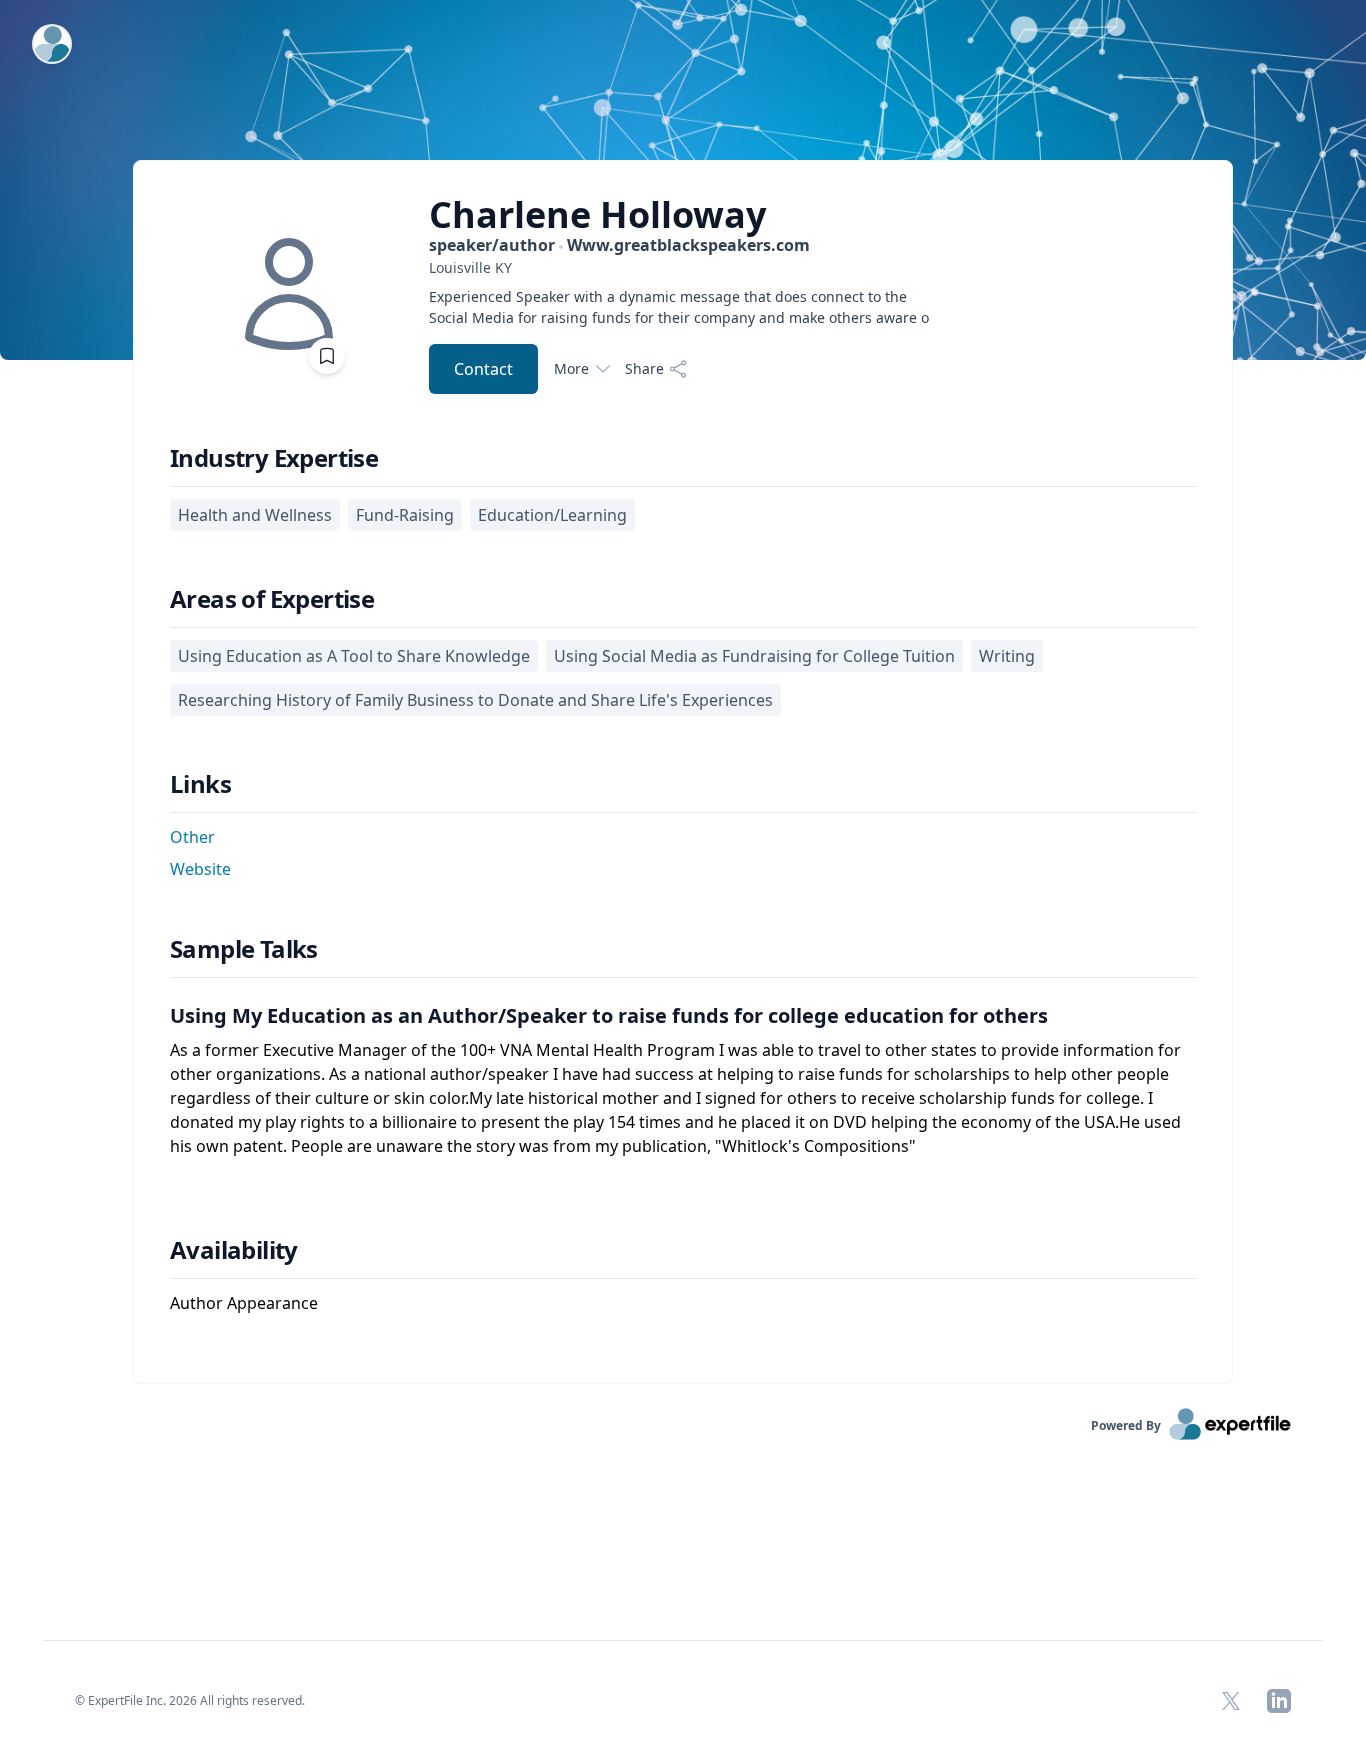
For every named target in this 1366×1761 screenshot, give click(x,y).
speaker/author (619, 245)
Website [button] (200, 869)
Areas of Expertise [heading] (272, 599)
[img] (289, 294)
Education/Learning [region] (552, 515)
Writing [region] (1007, 656)
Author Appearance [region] (244, 1303)
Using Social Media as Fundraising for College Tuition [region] (754, 656)
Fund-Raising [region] (405, 515)
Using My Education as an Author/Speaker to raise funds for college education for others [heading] (609, 1015)
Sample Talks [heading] (244, 949)
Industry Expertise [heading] (274, 458)
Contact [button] (483, 369)
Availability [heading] (234, 1250)
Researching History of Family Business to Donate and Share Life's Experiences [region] (475, 700)
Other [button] (192, 837)
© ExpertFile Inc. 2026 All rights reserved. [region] (190, 1700)
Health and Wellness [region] (255, 515)
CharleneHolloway (597, 215)
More (571, 368)
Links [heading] (200, 784)
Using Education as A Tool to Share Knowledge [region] (354, 656)
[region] (679, 267)
